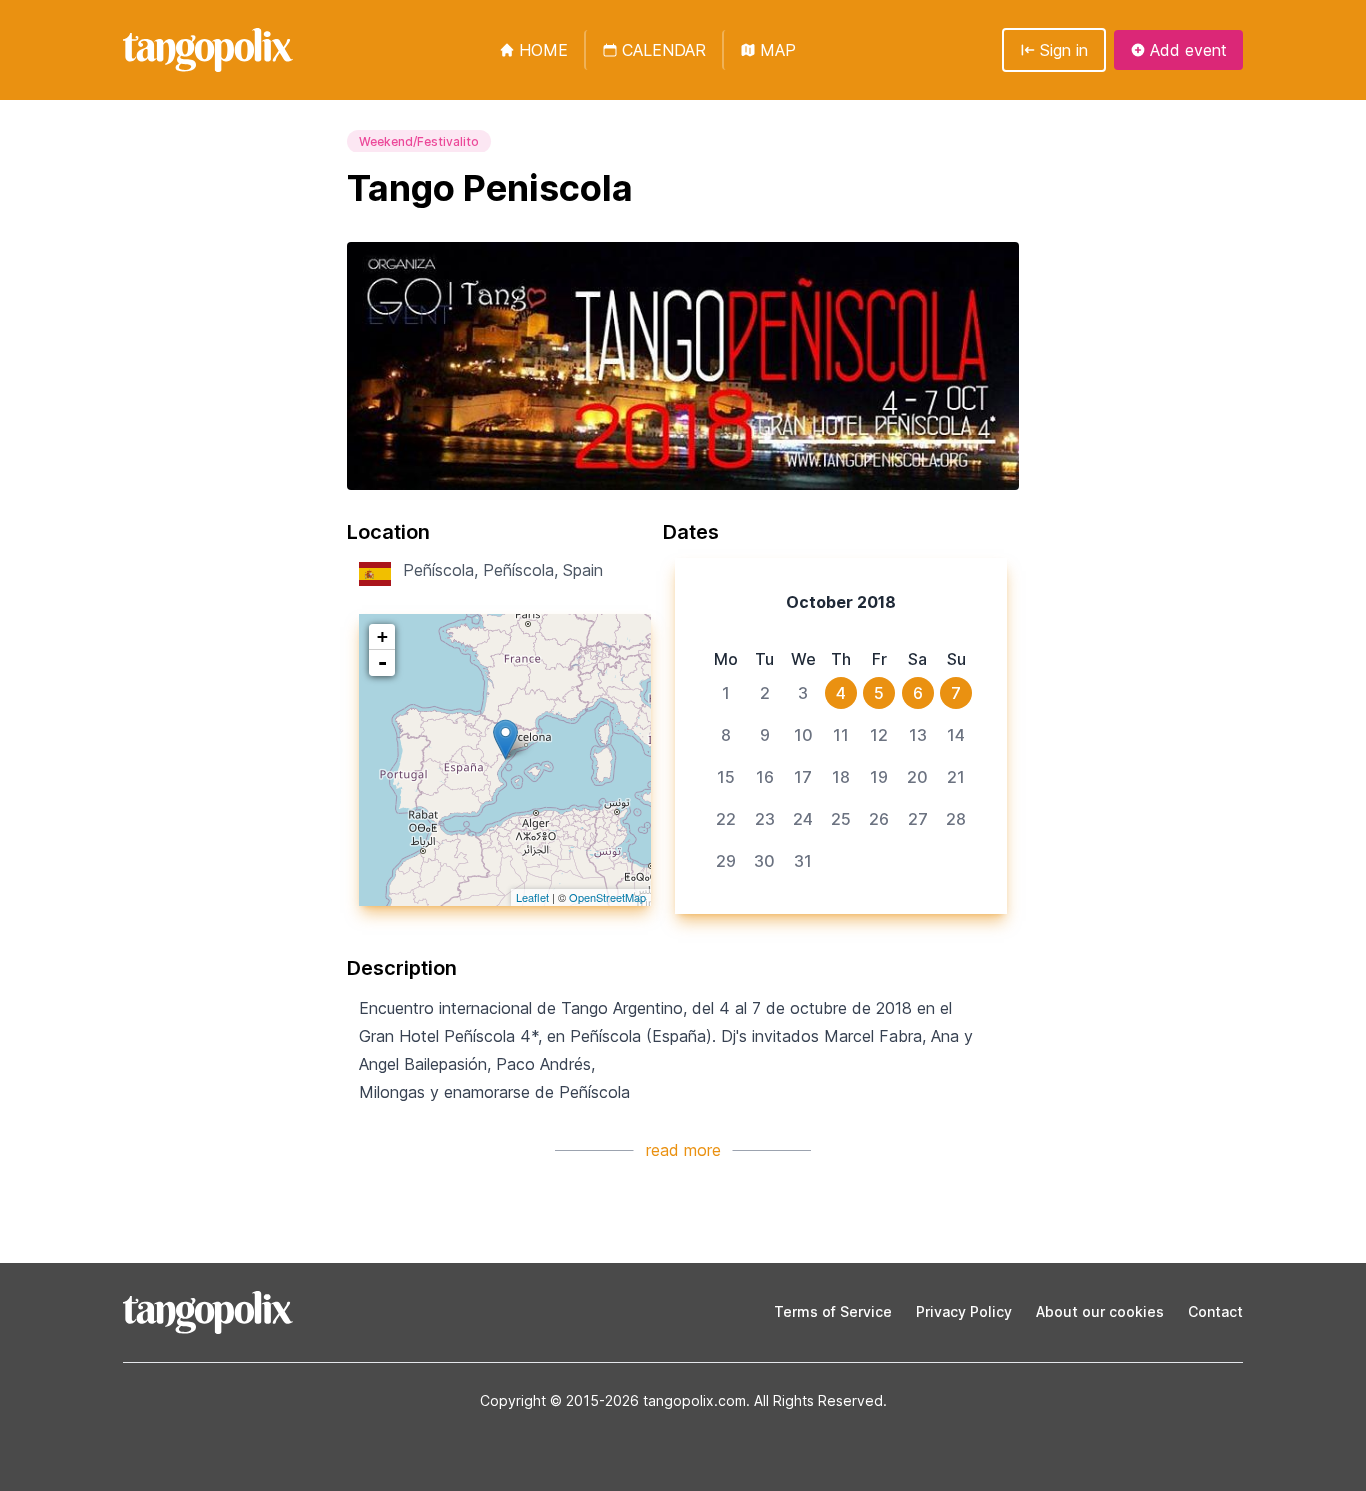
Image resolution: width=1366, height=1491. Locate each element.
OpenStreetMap (607, 897)
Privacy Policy (964, 1311)
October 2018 (841, 602)
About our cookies (1100, 1311)
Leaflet (532, 897)
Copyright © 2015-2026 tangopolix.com (613, 1400)
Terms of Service (833, 1311)
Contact (1215, 1311)
